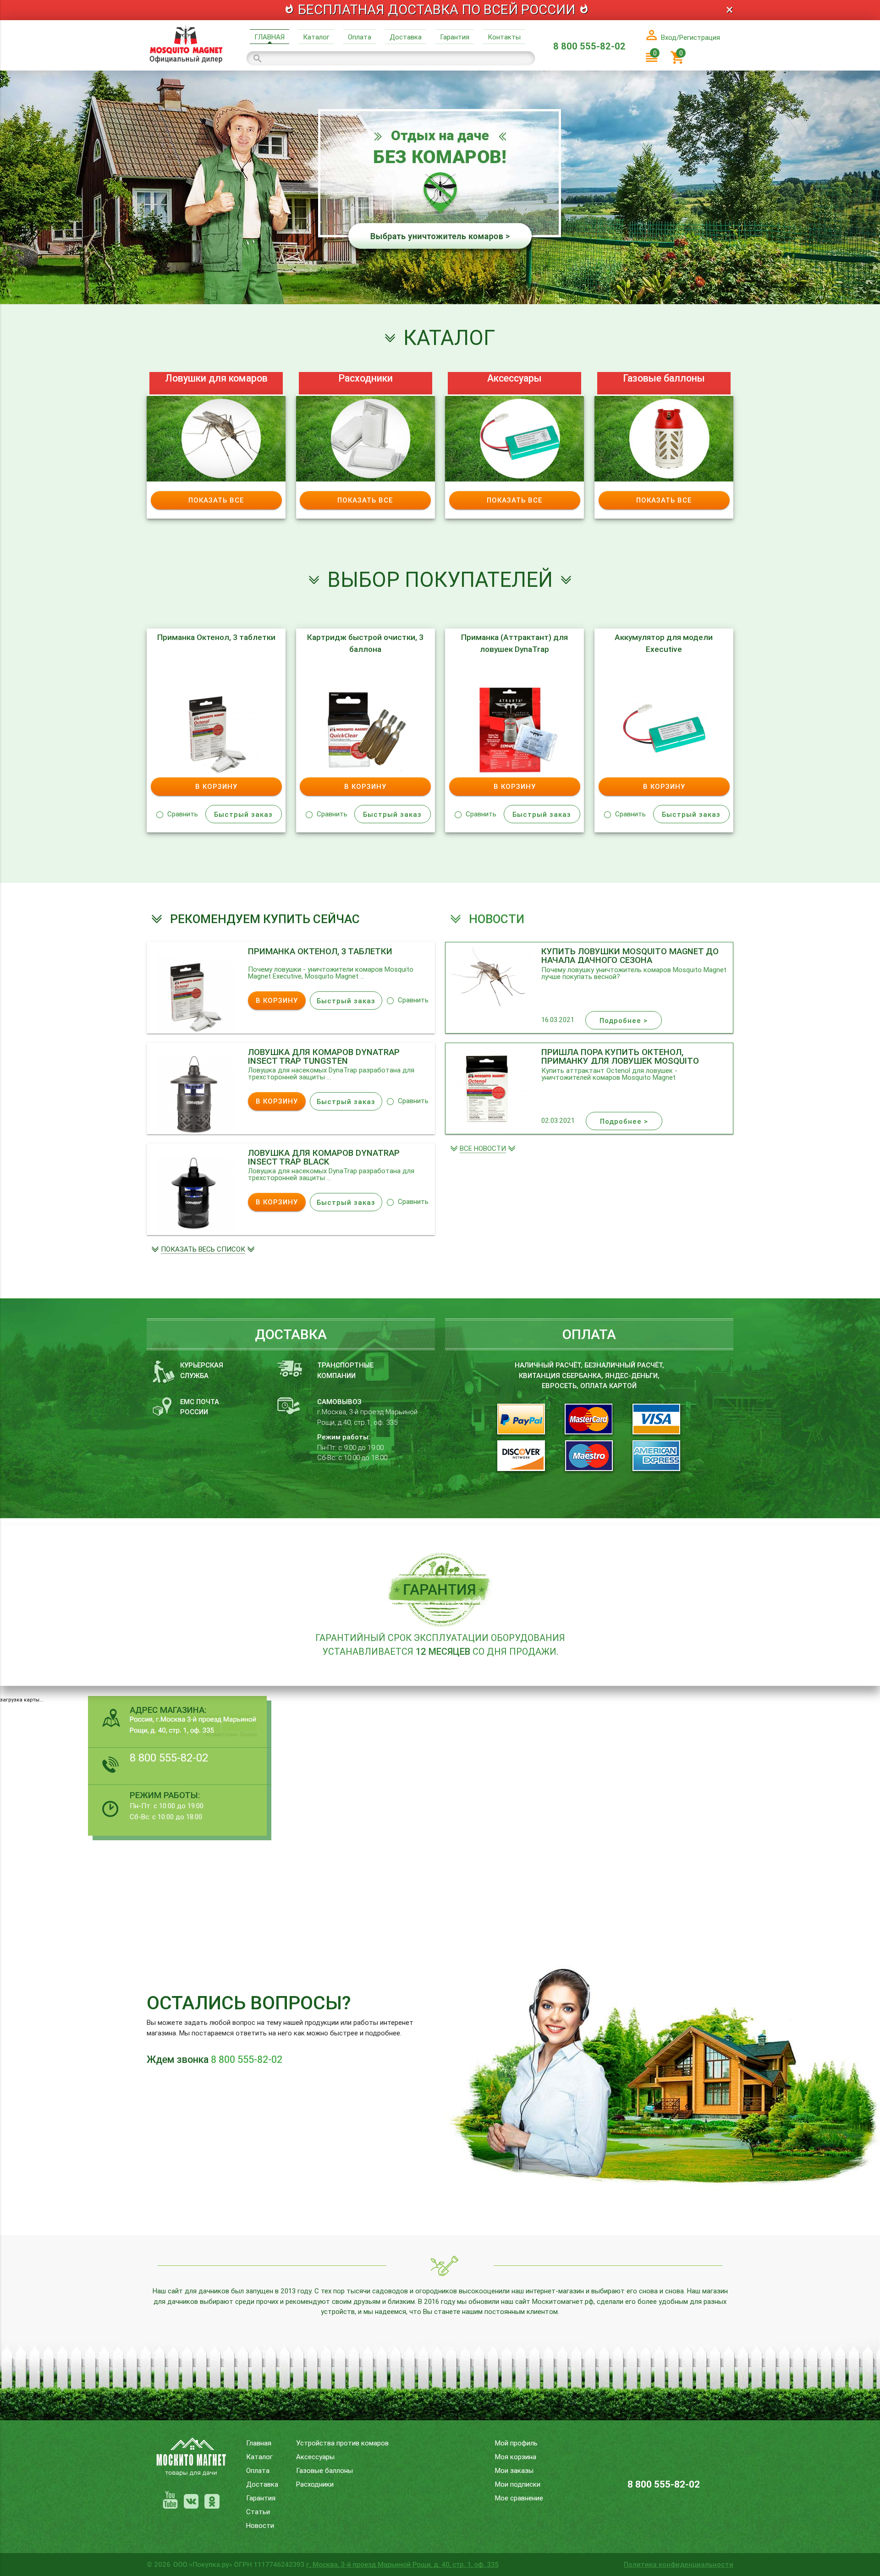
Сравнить (183, 814)
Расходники (366, 378)
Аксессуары (514, 378)
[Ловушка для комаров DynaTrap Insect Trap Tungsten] (195, 1131)
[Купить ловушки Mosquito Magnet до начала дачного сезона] (489, 1007)
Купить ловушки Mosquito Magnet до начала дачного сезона (630, 955)
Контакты (504, 37)
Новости (260, 2525)
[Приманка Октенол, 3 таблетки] (195, 1031)
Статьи (258, 2512)
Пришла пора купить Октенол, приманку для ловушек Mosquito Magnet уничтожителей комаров (620, 1056)
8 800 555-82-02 (589, 46)
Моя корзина (516, 2457)
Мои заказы (514, 2470)
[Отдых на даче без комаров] (440, 302)
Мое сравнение (519, 2498)
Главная (269, 37)
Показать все (216, 500)
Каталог (316, 37)
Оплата (360, 37)
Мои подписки (518, 2484)
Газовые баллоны (664, 378)
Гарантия (455, 37)
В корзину (216, 786)
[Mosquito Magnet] (186, 63)
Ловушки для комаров (216, 378)
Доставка (406, 37)
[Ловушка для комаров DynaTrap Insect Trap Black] (195, 1232)
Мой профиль (516, 2443)
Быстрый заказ (243, 814)
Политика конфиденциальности (679, 2564)
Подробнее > (624, 1020)
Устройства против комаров (342, 2443)
